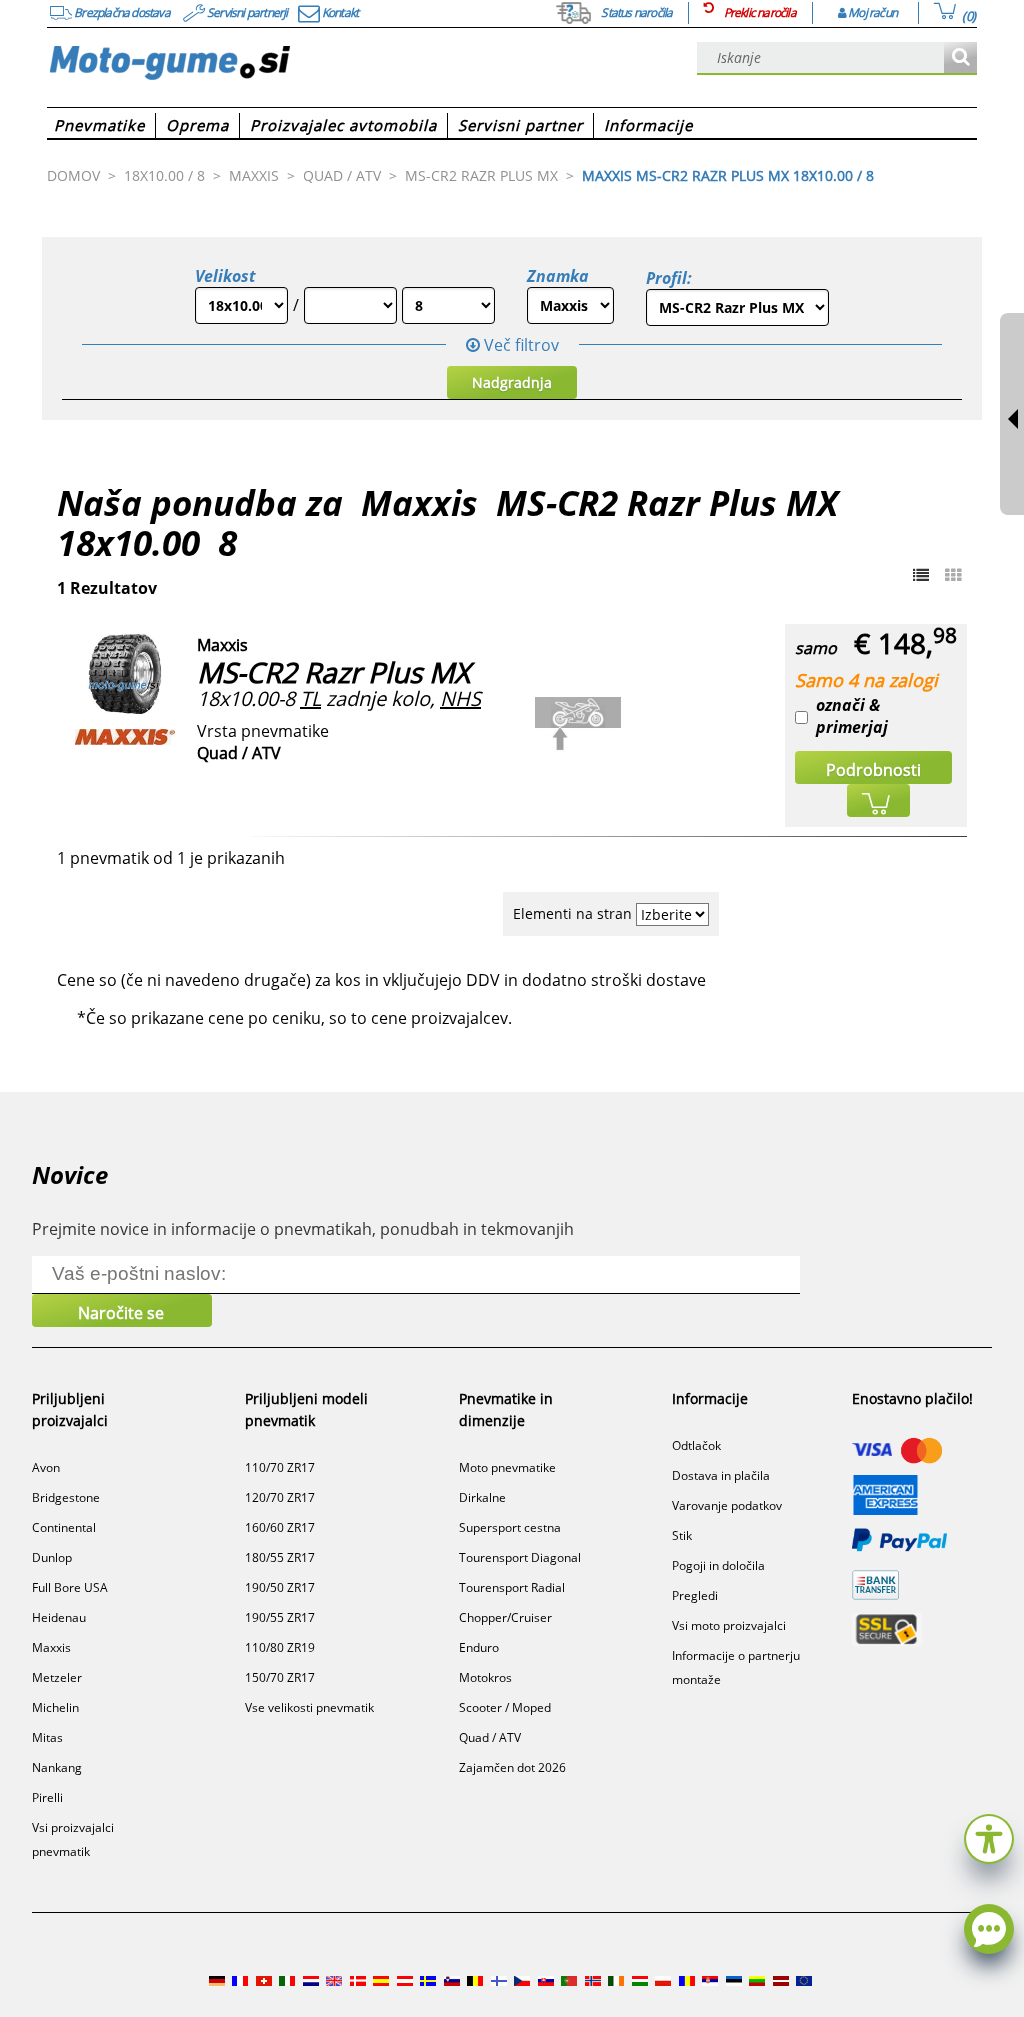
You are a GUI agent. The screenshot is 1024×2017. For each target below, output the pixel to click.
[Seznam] (921, 575)
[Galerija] (953, 575)
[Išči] (960, 58)
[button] (989, 1836)
